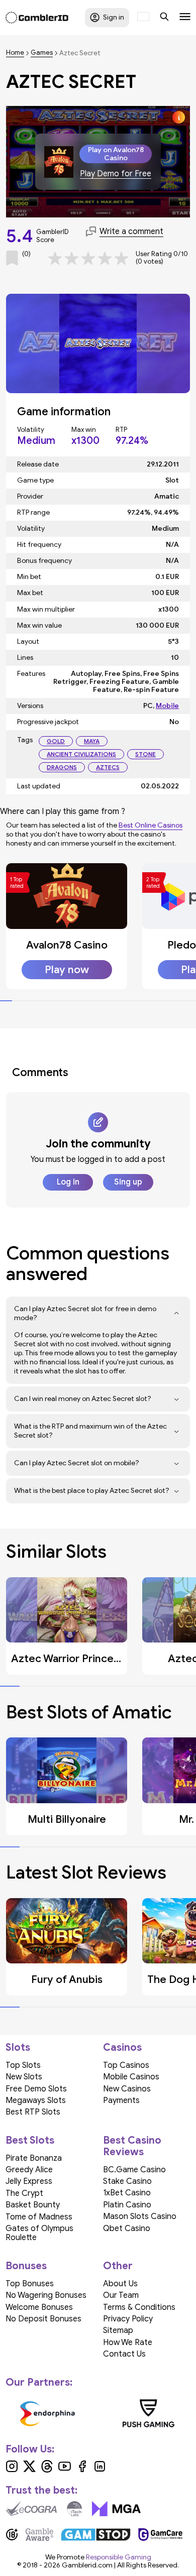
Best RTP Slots (33, 2112)
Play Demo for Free (116, 174)
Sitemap (118, 2330)
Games (42, 53)
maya (92, 741)
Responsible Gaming (119, 2557)
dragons (62, 767)
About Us (120, 2284)
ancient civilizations (81, 754)
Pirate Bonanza (34, 2158)
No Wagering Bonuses (46, 2295)
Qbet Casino (127, 2229)
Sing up (128, 1182)
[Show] (177, 1314)
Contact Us (124, 2354)
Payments (121, 2100)
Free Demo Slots (36, 2089)
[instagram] (12, 2470)
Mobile (167, 706)
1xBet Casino (127, 2193)
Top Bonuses (30, 2284)
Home (15, 53)
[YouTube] (65, 2470)
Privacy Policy (128, 2319)
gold (56, 741)
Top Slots (23, 2065)
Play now (67, 970)
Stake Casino (127, 2181)
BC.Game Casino (134, 2170)
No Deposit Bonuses (43, 2319)
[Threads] (47, 2470)
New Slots (24, 2077)
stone (145, 754)
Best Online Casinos (151, 825)
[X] (29, 2470)
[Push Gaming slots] (149, 2413)
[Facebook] (82, 2470)
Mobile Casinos (131, 2077)
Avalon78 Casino (67, 945)
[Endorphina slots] (47, 2413)
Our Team (121, 2295)
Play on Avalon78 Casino (116, 154)
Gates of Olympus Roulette (39, 2233)
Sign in (114, 17)
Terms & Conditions (139, 2307)
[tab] (6, 1001)
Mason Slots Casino (140, 2216)
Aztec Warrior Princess (67, 1659)
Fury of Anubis (67, 1979)
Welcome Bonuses (39, 2307)
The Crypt (24, 2193)
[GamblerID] (37, 18)
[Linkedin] (100, 2470)
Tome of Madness (39, 2217)
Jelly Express (29, 2181)
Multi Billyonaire (67, 1819)
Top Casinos (126, 2065)
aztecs (108, 767)
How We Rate (128, 2343)
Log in (68, 1182)
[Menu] (185, 18)
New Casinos (127, 2089)
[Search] (164, 18)
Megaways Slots (36, 2100)
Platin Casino (127, 2205)
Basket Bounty (33, 2205)
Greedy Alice (29, 2170)
